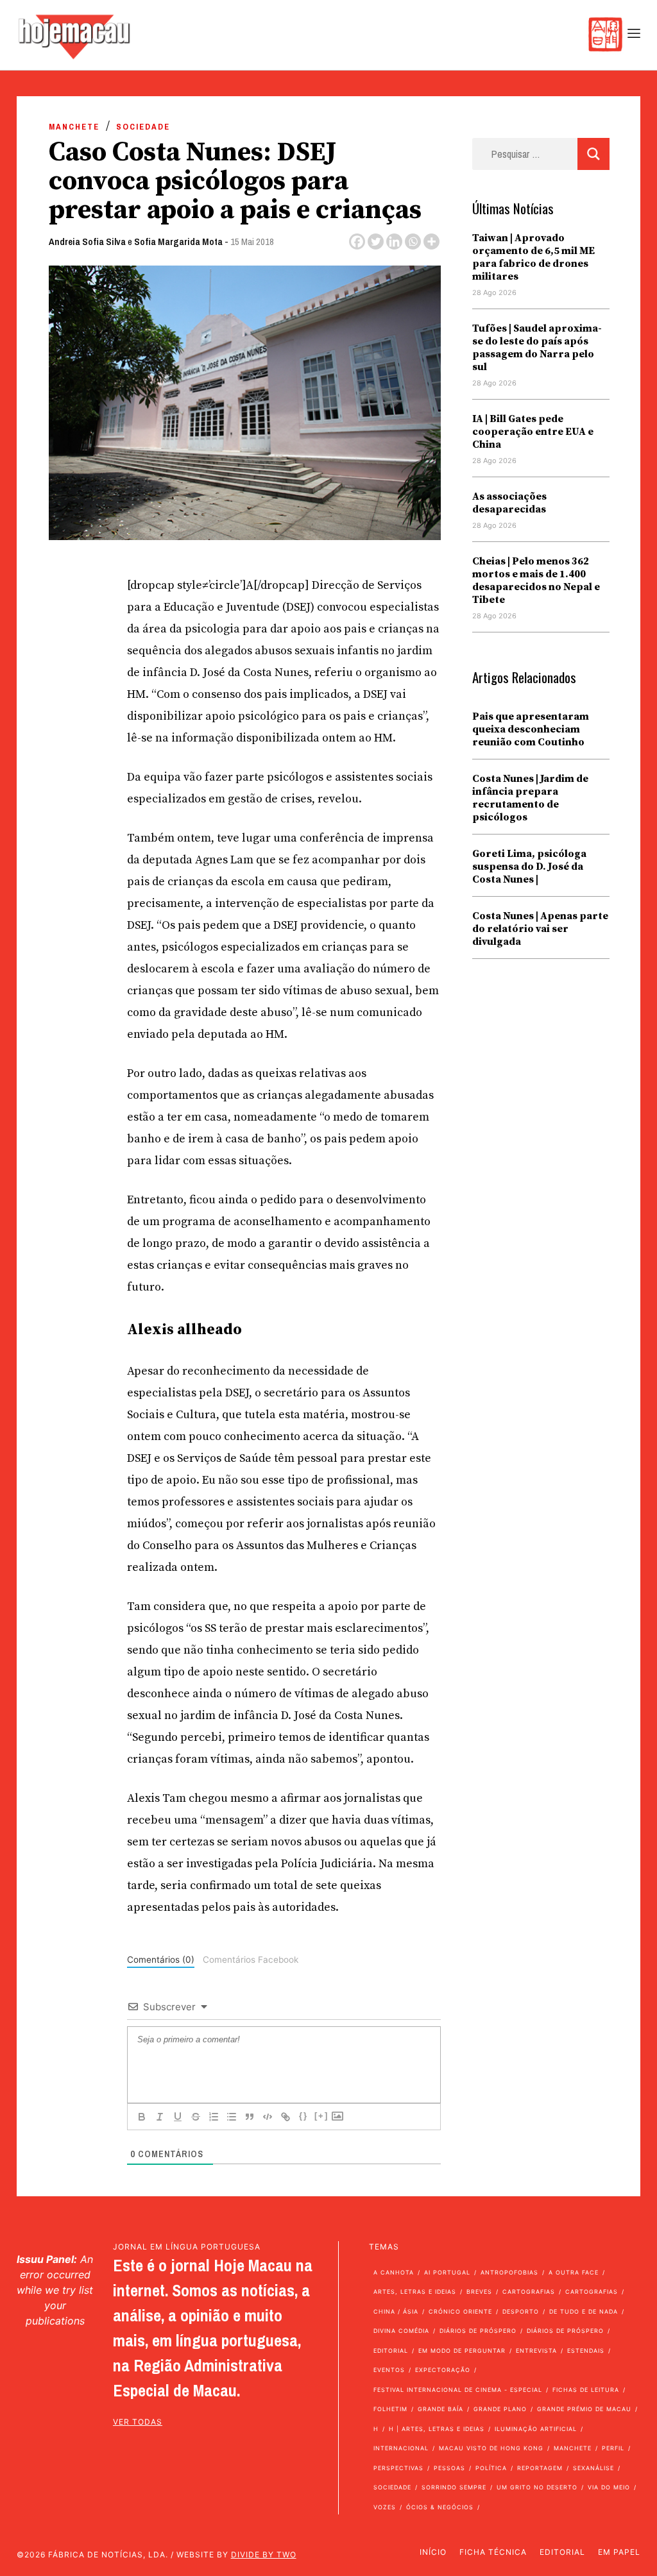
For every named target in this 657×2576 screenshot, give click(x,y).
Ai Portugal (447, 2272)
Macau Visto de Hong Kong (491, 2448)
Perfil (613, 2448)
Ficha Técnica (493, 2552)
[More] (431, 241)
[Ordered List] (214, 2117)
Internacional (401, 2448)
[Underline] (178, 2117)
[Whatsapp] (413, 241)
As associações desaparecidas (509, 503)
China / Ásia (396, 2311)
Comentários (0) (161, 1960)
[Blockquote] (250, 2117)
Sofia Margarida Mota (178, 241)
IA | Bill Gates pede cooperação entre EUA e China (533, 432)
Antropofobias (509, 2272)
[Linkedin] (394, 241)
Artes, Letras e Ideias (415, 2292)
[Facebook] (357, 241)
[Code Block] (268, 2117)
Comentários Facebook (251, 1960)
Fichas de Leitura (586, 2390)
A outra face (574, 2272)
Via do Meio (609, 2487)
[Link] (286, 2117)
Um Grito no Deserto (537, 2487)
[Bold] (142, 2117)
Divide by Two (264, 2555)
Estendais (586, 2351)
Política (491, 2468)
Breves (479, 2292)
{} (303, 2116)
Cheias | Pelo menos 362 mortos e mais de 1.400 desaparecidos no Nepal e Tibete (536, 580)
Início (433, 2552)
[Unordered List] (232, 2117)
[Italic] (160, 2117)
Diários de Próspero (478, 2331)
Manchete (74, 127)
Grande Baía (440, 2409)
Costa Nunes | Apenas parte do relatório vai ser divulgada (540, 929)
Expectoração (443, 2370)
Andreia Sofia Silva (87, 241)
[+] (321, 2116)
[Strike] (196, 2117)
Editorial (391, 2351)
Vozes (385, 2507)
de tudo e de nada (584, 2311)
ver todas (138, 2422)
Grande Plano (500, 2409)
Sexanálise (593, 2468)
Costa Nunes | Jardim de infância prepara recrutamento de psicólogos (530, 798)
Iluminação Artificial (536, 2429)
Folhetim (390, 2409)
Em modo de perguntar (462, 2351)
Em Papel (619, 2552)
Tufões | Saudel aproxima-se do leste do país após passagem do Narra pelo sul (537, 348)
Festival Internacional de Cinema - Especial (458, 2390)
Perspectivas (398, 2468)
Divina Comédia (401, 2331)
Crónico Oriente (460, 2311)
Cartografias (529, 2292)
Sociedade (143, 127)
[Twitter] (376, 241)
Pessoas (449, 2468)
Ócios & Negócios (440, 2507)
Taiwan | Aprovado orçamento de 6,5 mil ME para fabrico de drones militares (533, 257)
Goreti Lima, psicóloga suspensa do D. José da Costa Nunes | (529, 867)
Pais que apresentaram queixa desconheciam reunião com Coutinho (531, 729)
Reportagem (540, 2468)
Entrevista (536, 2351)
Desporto (521, 2311)
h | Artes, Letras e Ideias (437, 2429)
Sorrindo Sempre (454, 2487)
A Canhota (394, 2272)
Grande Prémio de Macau (584, 2409)
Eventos (389, 2370)
